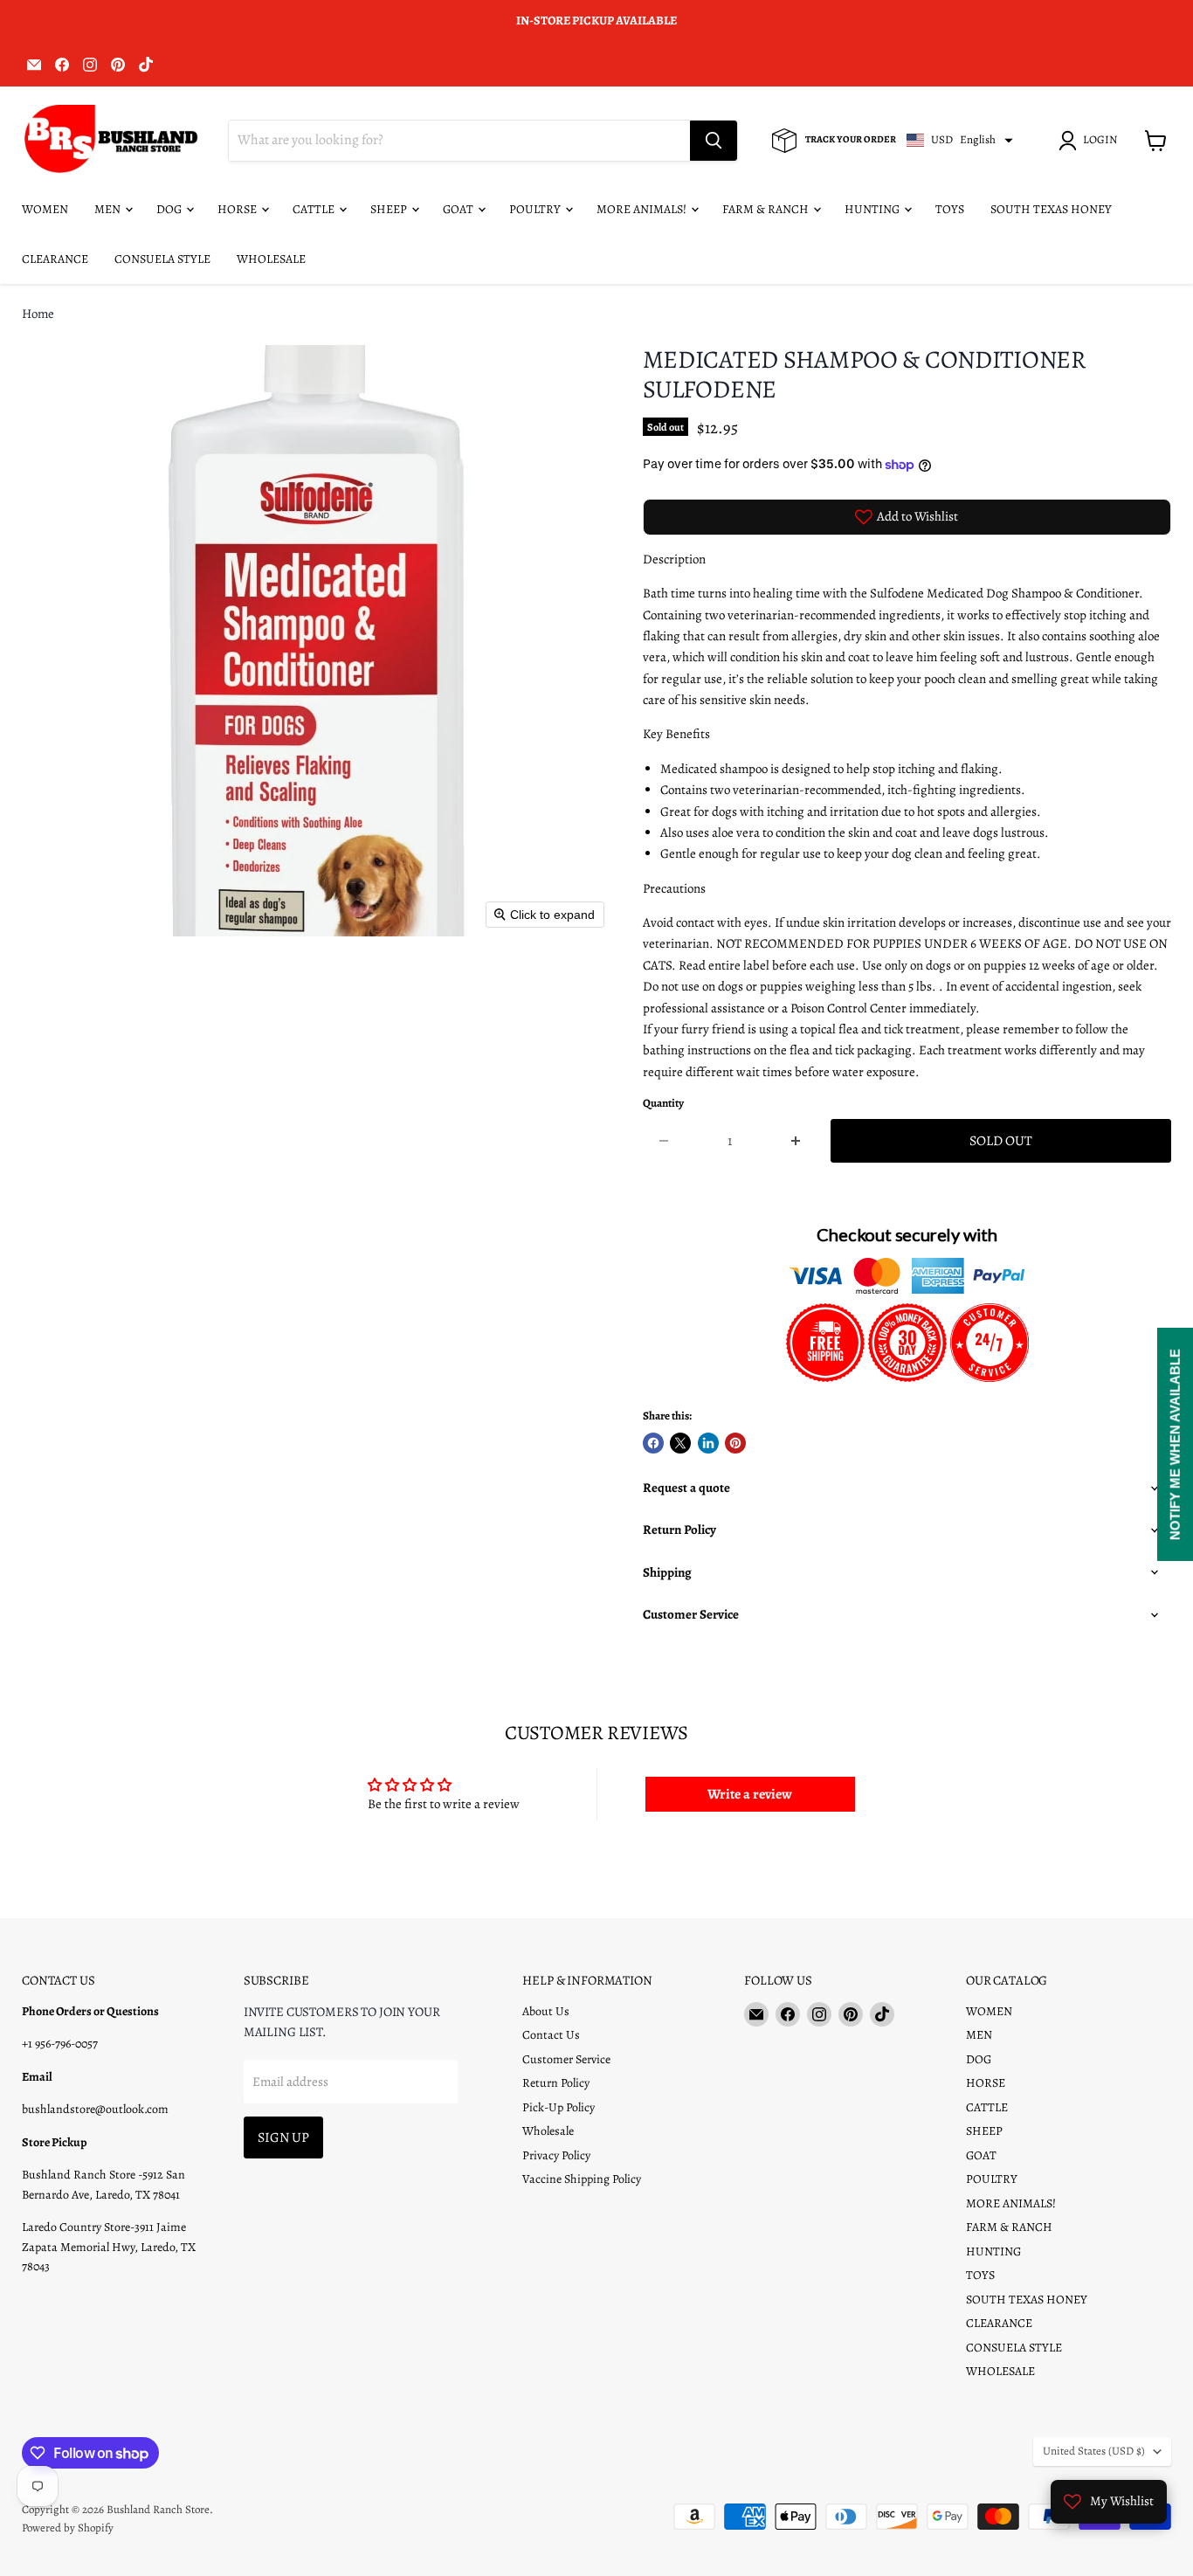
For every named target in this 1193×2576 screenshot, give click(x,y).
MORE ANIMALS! (643, 209)
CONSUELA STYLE (162, 259)
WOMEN (45, 209)
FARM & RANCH (767, 209)
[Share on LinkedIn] (708, 1443)
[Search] (714, 141)
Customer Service (566, 2059)
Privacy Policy (556, 2155)
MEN (109, 209)
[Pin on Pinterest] (735, 1443)
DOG (170, 209)
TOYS (950, 209)
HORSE (238, 209)
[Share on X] (680, 1443)
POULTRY (536, 209)
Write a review (750, 1794)
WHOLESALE (271, 259)
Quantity (663, 1104)
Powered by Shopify (68, 2528)
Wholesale (548, 2131)
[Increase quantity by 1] (796, 1141)
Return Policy (556, 2083)
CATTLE (315, 209)
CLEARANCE (55, 259)
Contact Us (551, 2035)
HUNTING (873, 209)
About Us (546, 2011)
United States (1094, 2451)
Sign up (283, 2137)
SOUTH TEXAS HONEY (1051, 209)
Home (38, 314)
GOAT (459, 209)
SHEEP (390, 209)
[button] (1091, 141)
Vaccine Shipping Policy (582, 2179)
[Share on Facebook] (653, 1443)
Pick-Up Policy (559, 2107)
